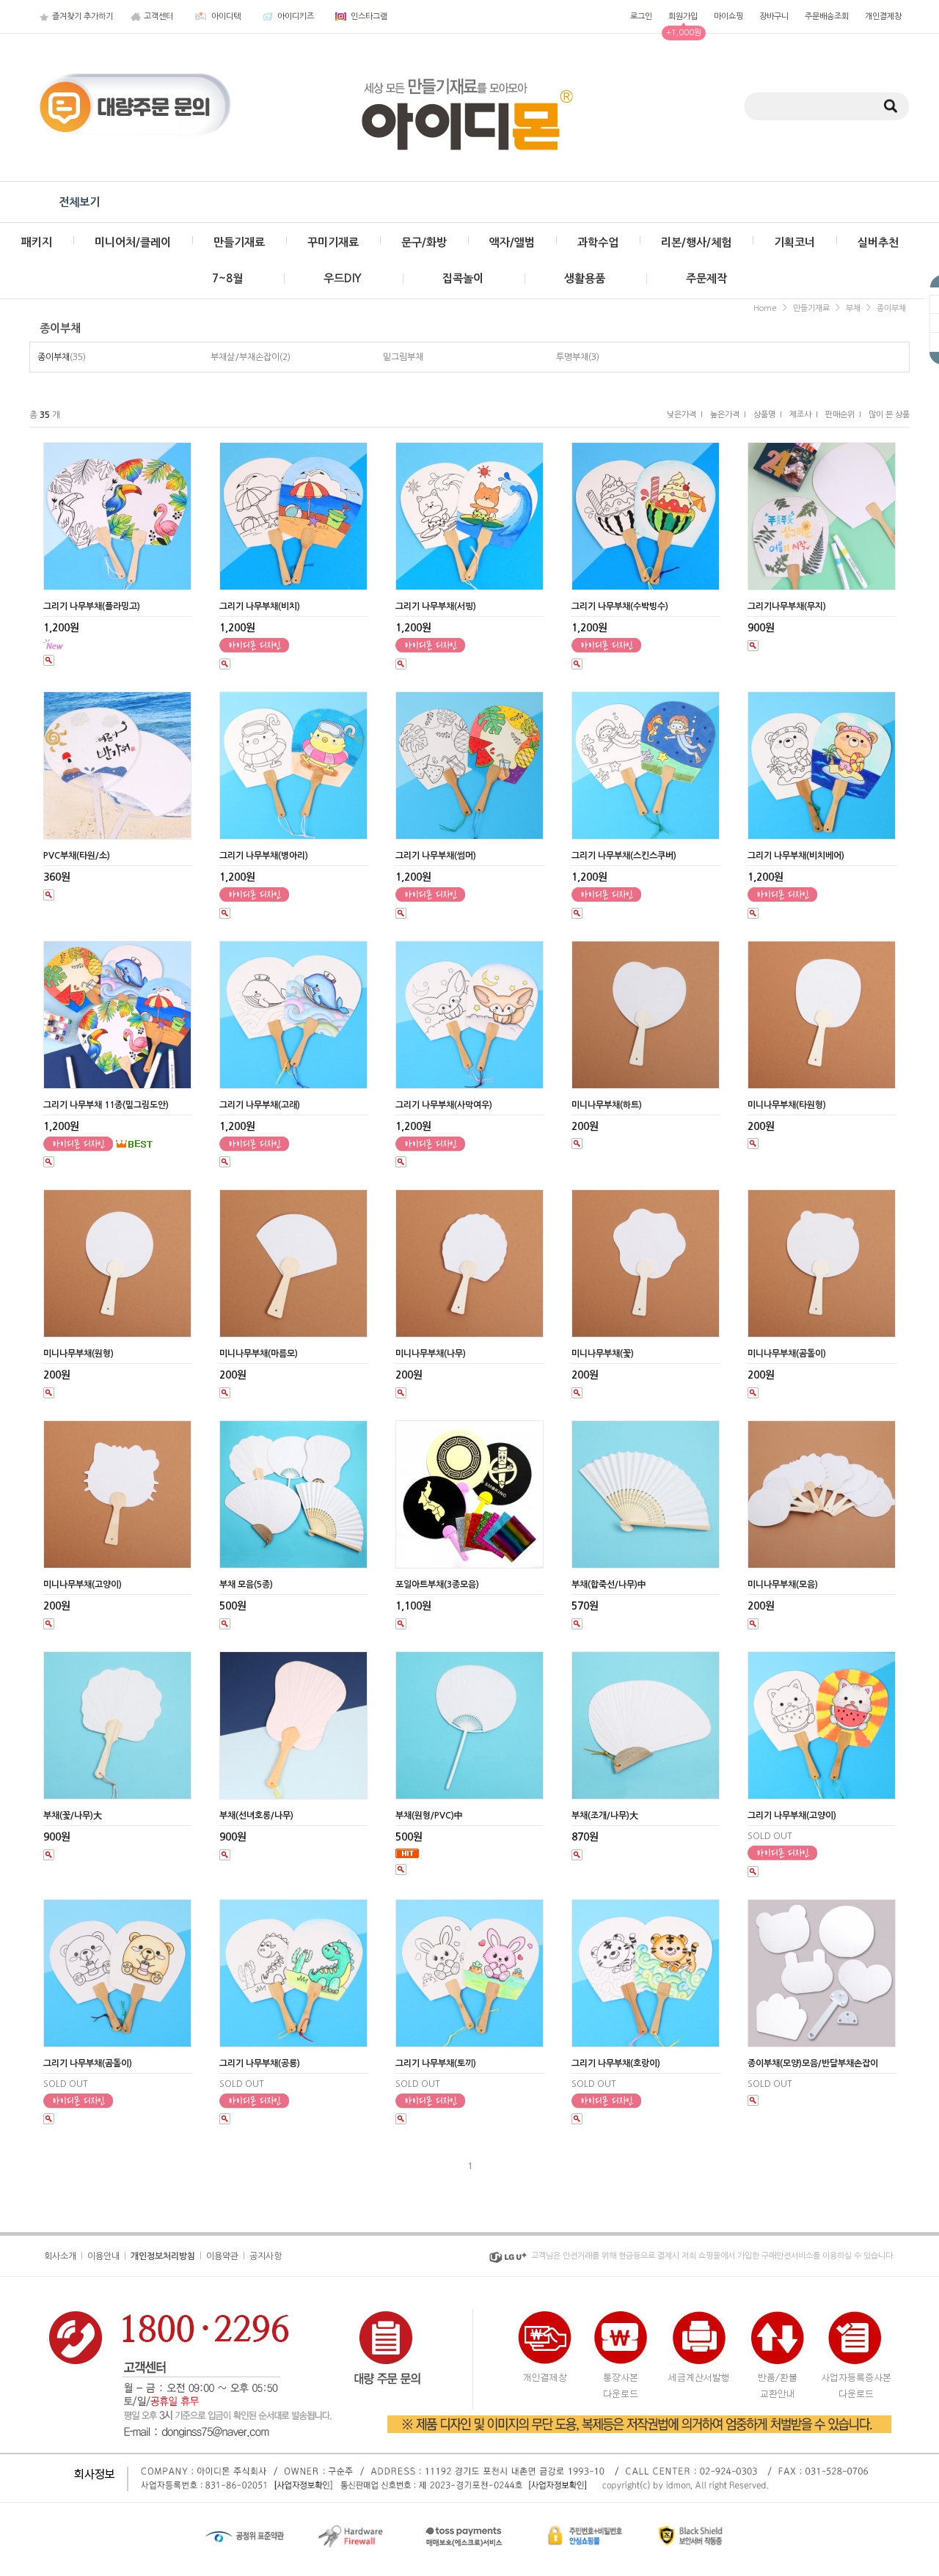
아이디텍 (226, 16)
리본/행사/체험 (696, 242)
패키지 (37, 242)
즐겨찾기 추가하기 (83, 16)
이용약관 (222, 2256)
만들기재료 (239, 242)
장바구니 (774, 16)
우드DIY (343, 278)
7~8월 (227, 278)
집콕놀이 (463, 278)
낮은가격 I (685, 415)
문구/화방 (424, 242)
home (765, 308)
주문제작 (706, 278)
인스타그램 (369, 16)
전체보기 (79, 202)
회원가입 (683, 16)
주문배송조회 (827, 16)
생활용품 (585, 278)
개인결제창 (883, 16)
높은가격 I (728, 415)
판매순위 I (843, 415)
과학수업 (598, 242)
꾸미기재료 (333, 242)
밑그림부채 (403, 357)
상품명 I (768, 415)
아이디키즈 (296, 16)
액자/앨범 (512, 242)
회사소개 (60, 2256)
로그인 (641, 16)
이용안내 (103, 2256)
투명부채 (572, 357)
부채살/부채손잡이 (245, 357)
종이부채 (891, 308)
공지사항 (266, 2256)
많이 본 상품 (889, 415)
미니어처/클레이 (133, 242)
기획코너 (794, 242)
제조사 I (804, 415)
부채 (853, 308)
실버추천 (878, 242)
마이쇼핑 (728, 16)
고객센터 (158, 16)
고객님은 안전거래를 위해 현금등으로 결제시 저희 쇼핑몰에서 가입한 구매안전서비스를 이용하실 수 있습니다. (713, 2256)
